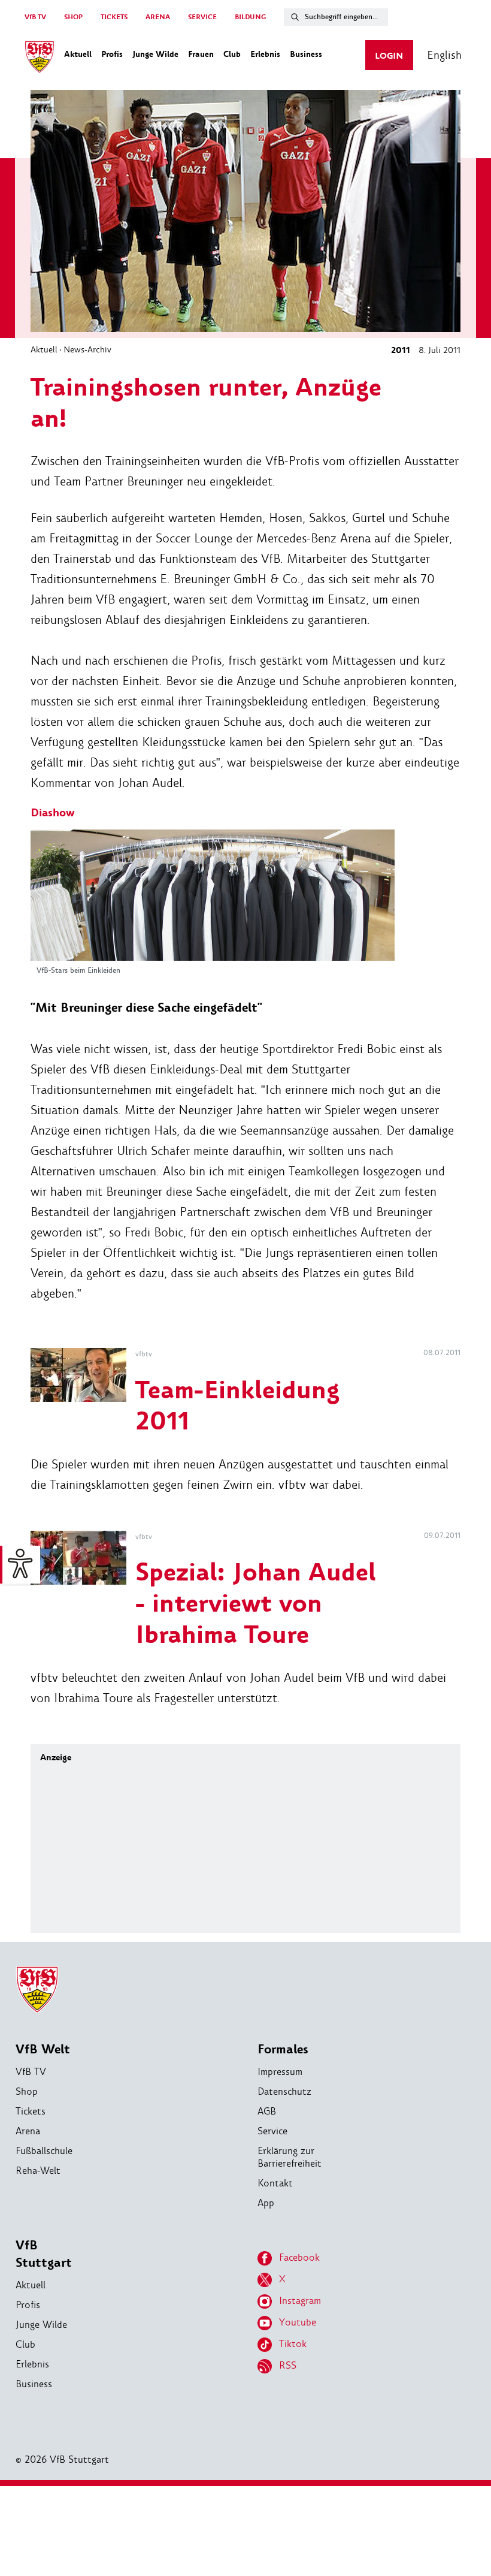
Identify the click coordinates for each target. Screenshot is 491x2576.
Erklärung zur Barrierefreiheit (290, 2157)
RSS (288, 2365)
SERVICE (202, 17)
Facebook (299, 2257)
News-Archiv (87, 349)
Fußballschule (44, 2151)
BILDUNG (250, 17)
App (266, 2203)
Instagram (300, 2301)
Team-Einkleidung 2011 (237, 1406)
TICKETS (114, 17)
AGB (267, 2111)
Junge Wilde (41, 2325)
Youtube (298, 2322)
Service (272, 2131)
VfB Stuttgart (44, 2254)
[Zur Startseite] (40, 59)
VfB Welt (43, 2049)
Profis (28, 2305)
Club (25, 2344)
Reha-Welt (38, 2171)
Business (34, 2384)
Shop (27, 2091)
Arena (28, 2131)
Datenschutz (284, 2091)
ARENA (158, 17)
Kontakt (275, 2183)
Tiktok (293, 2344)
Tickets (31, 2111)
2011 (401, 350)
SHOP (73, 17)
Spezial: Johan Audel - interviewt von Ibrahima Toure (256, 1604)
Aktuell (44, 349)
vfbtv (144, 1354)
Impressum (280, 2072)
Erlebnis (32, 2364)
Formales (283, 2049)
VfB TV (35, 17)
